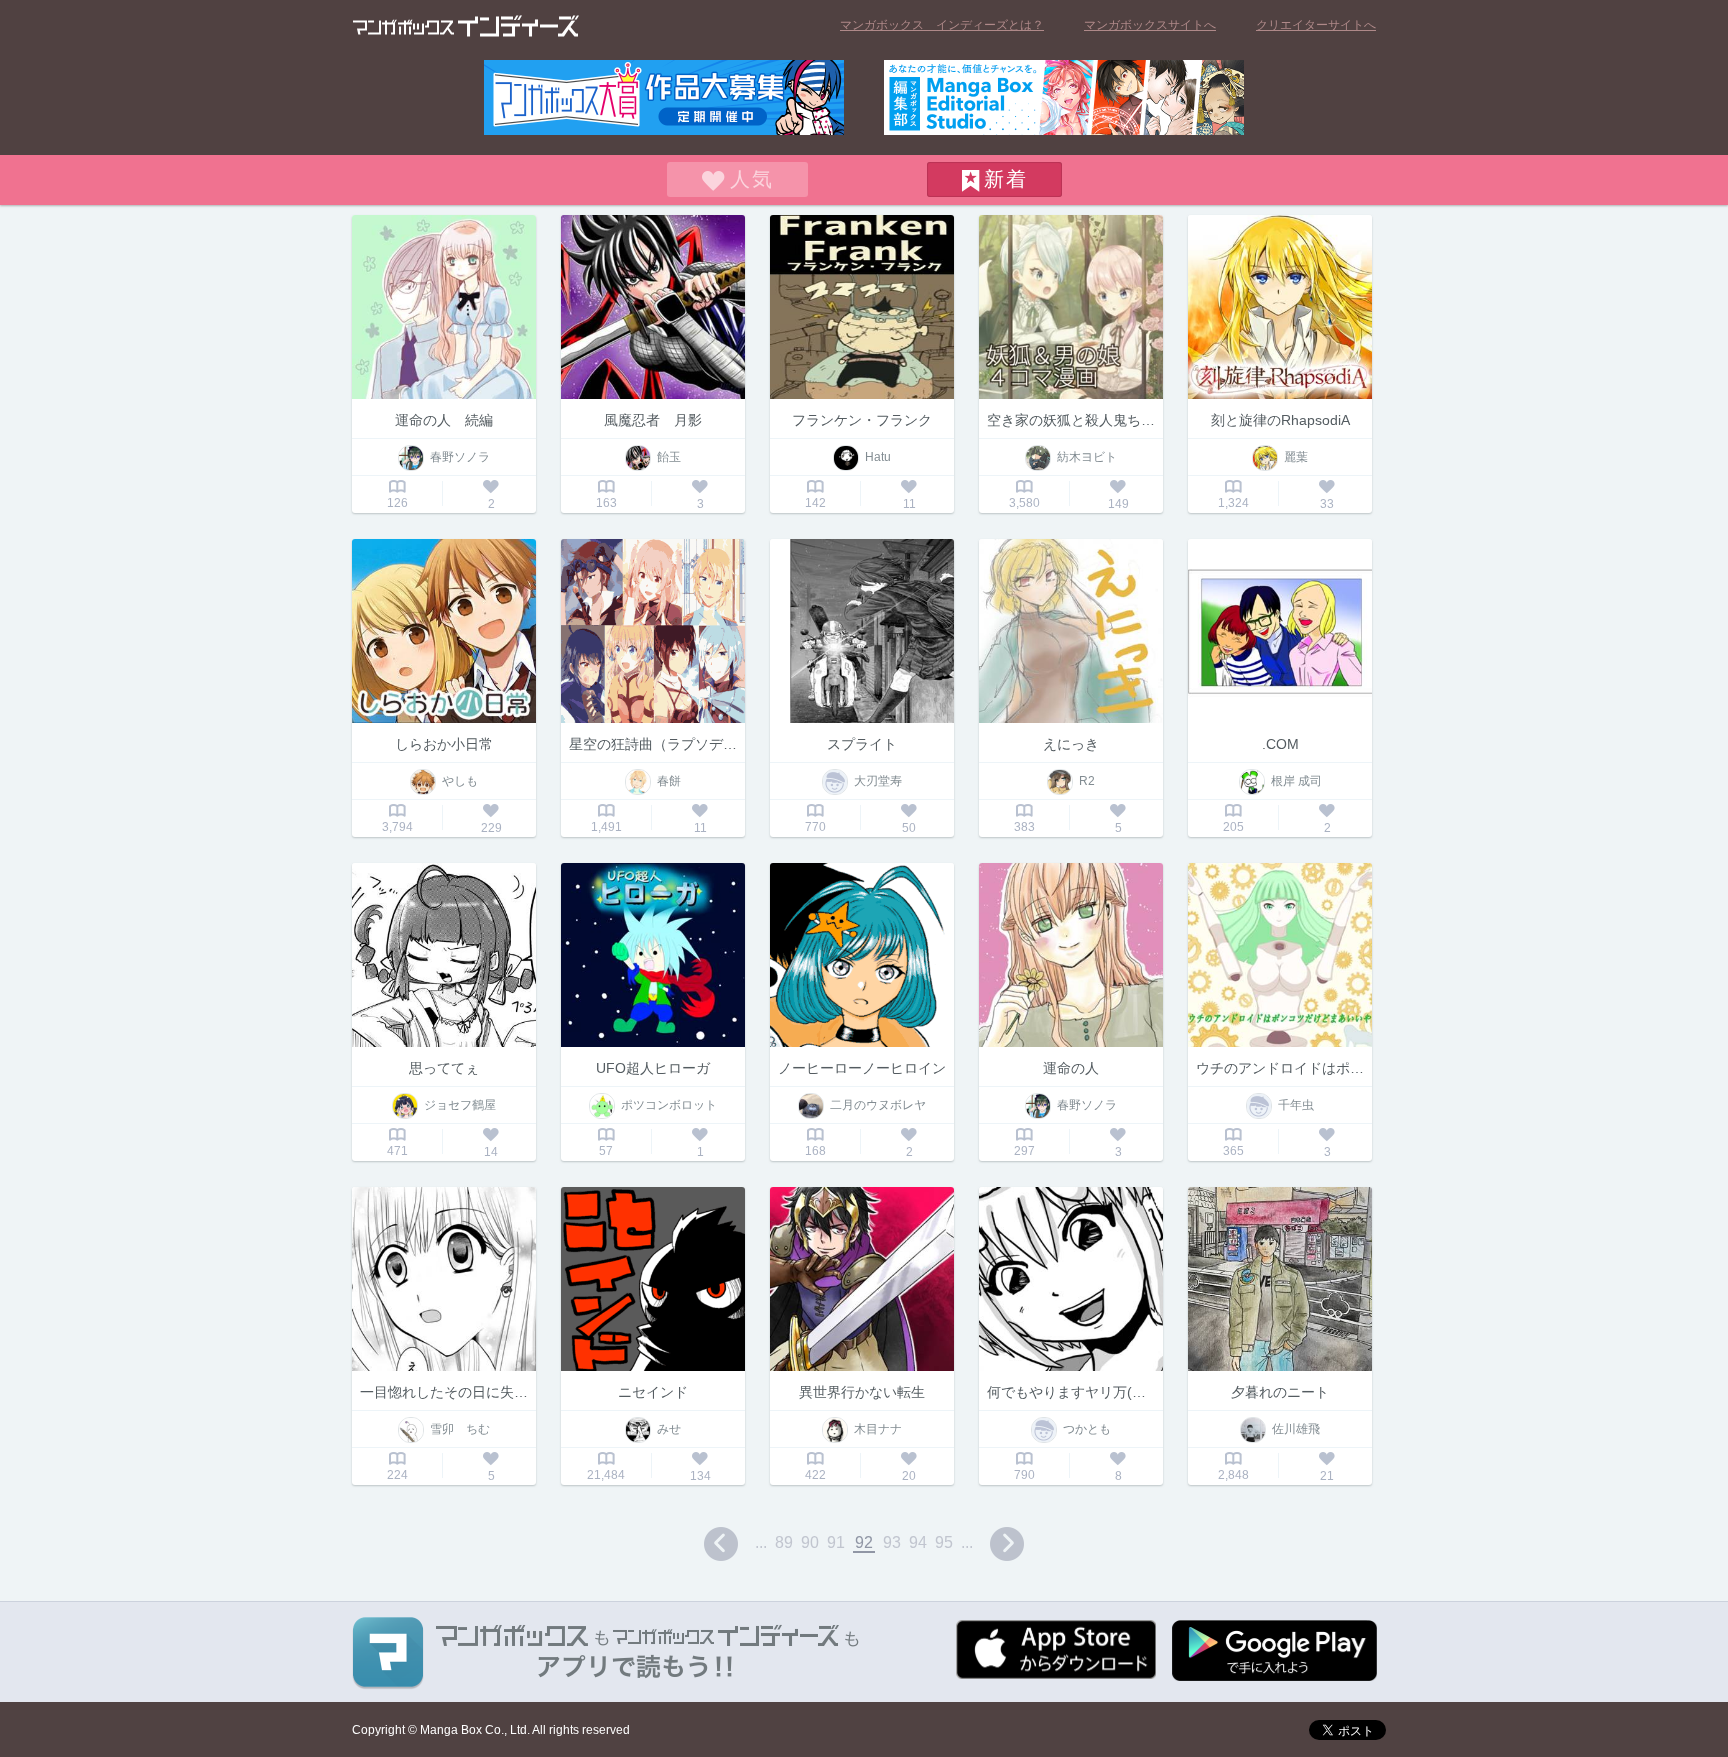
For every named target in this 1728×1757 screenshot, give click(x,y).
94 (918, 1542)
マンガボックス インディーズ (466, 26)
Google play (1274, 1650)
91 (836, 1542)
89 (784, 1542)
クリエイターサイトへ (1316, 25)
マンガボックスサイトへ (1150, 25)
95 (944, 1542)
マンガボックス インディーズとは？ (942, 25)
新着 (1006, 179)
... (761, 1542)
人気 (752, 179)
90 (810, 1542)
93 (892, 1542)
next (1007, 1544)
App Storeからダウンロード (1056, 1649)
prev (721, 1544)
